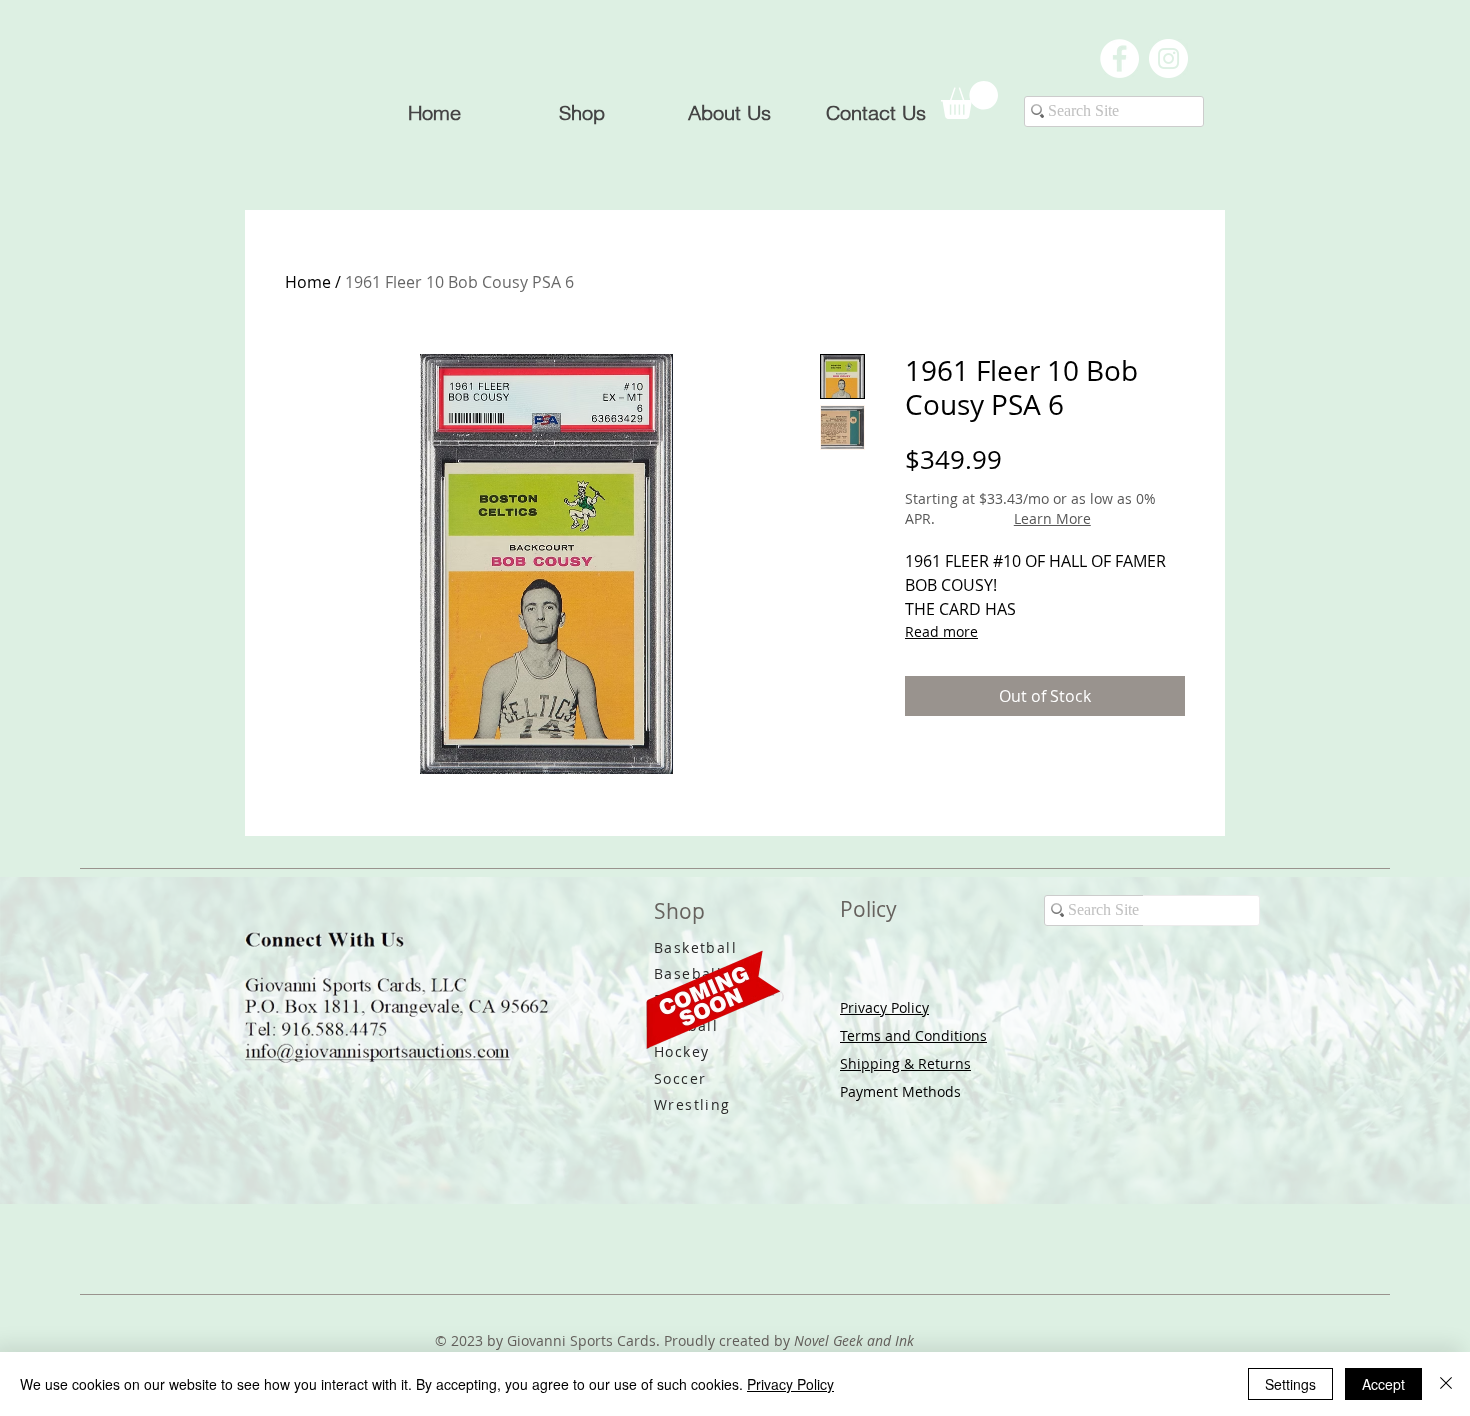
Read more (941, 631)
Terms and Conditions (913, 1035)
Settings (1290, 1384)
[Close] (1446, 1384)
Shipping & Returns (905, 1063)
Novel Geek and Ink (854, 1340)
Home (308, 282)
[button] (969, 100)
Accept (1383, 1384)
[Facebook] (1119, 58)
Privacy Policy (884, 1007)
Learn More (1052, 518)
